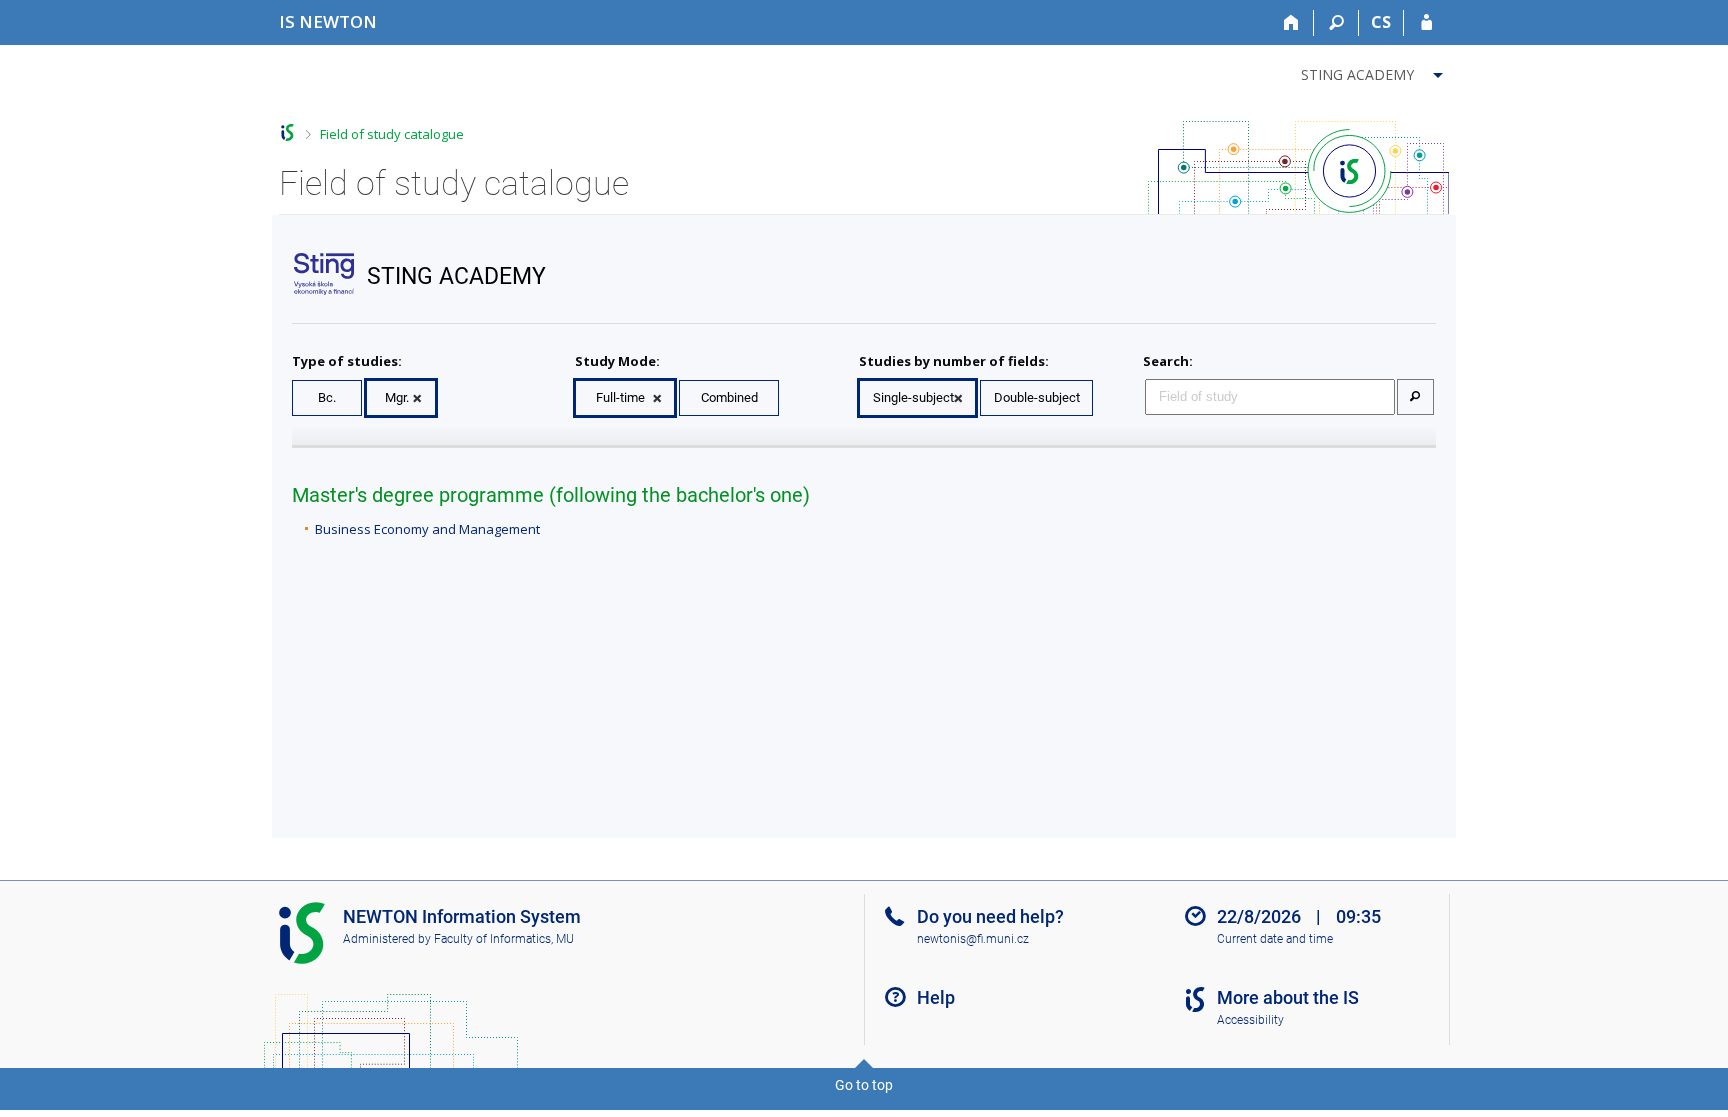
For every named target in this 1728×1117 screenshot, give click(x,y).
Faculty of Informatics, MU (504, 939)
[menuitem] (1374, 71)
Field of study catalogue (392, 134)
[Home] (1291, 23)
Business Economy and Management (427, 529)
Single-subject (913, 397)
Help (936, 997)
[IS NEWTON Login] (1426, 23)
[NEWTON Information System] (287, 132)
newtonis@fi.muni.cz (973, 939)
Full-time (620, 397)
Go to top (864, 1085)
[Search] (1336, 23)
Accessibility (1250, 1020)
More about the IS (1288, 997)
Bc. (327, 397)
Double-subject (1037, 397)
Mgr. (397, 397)
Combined (729, 397)
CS (1381, 22)
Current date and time (1275, 939)
